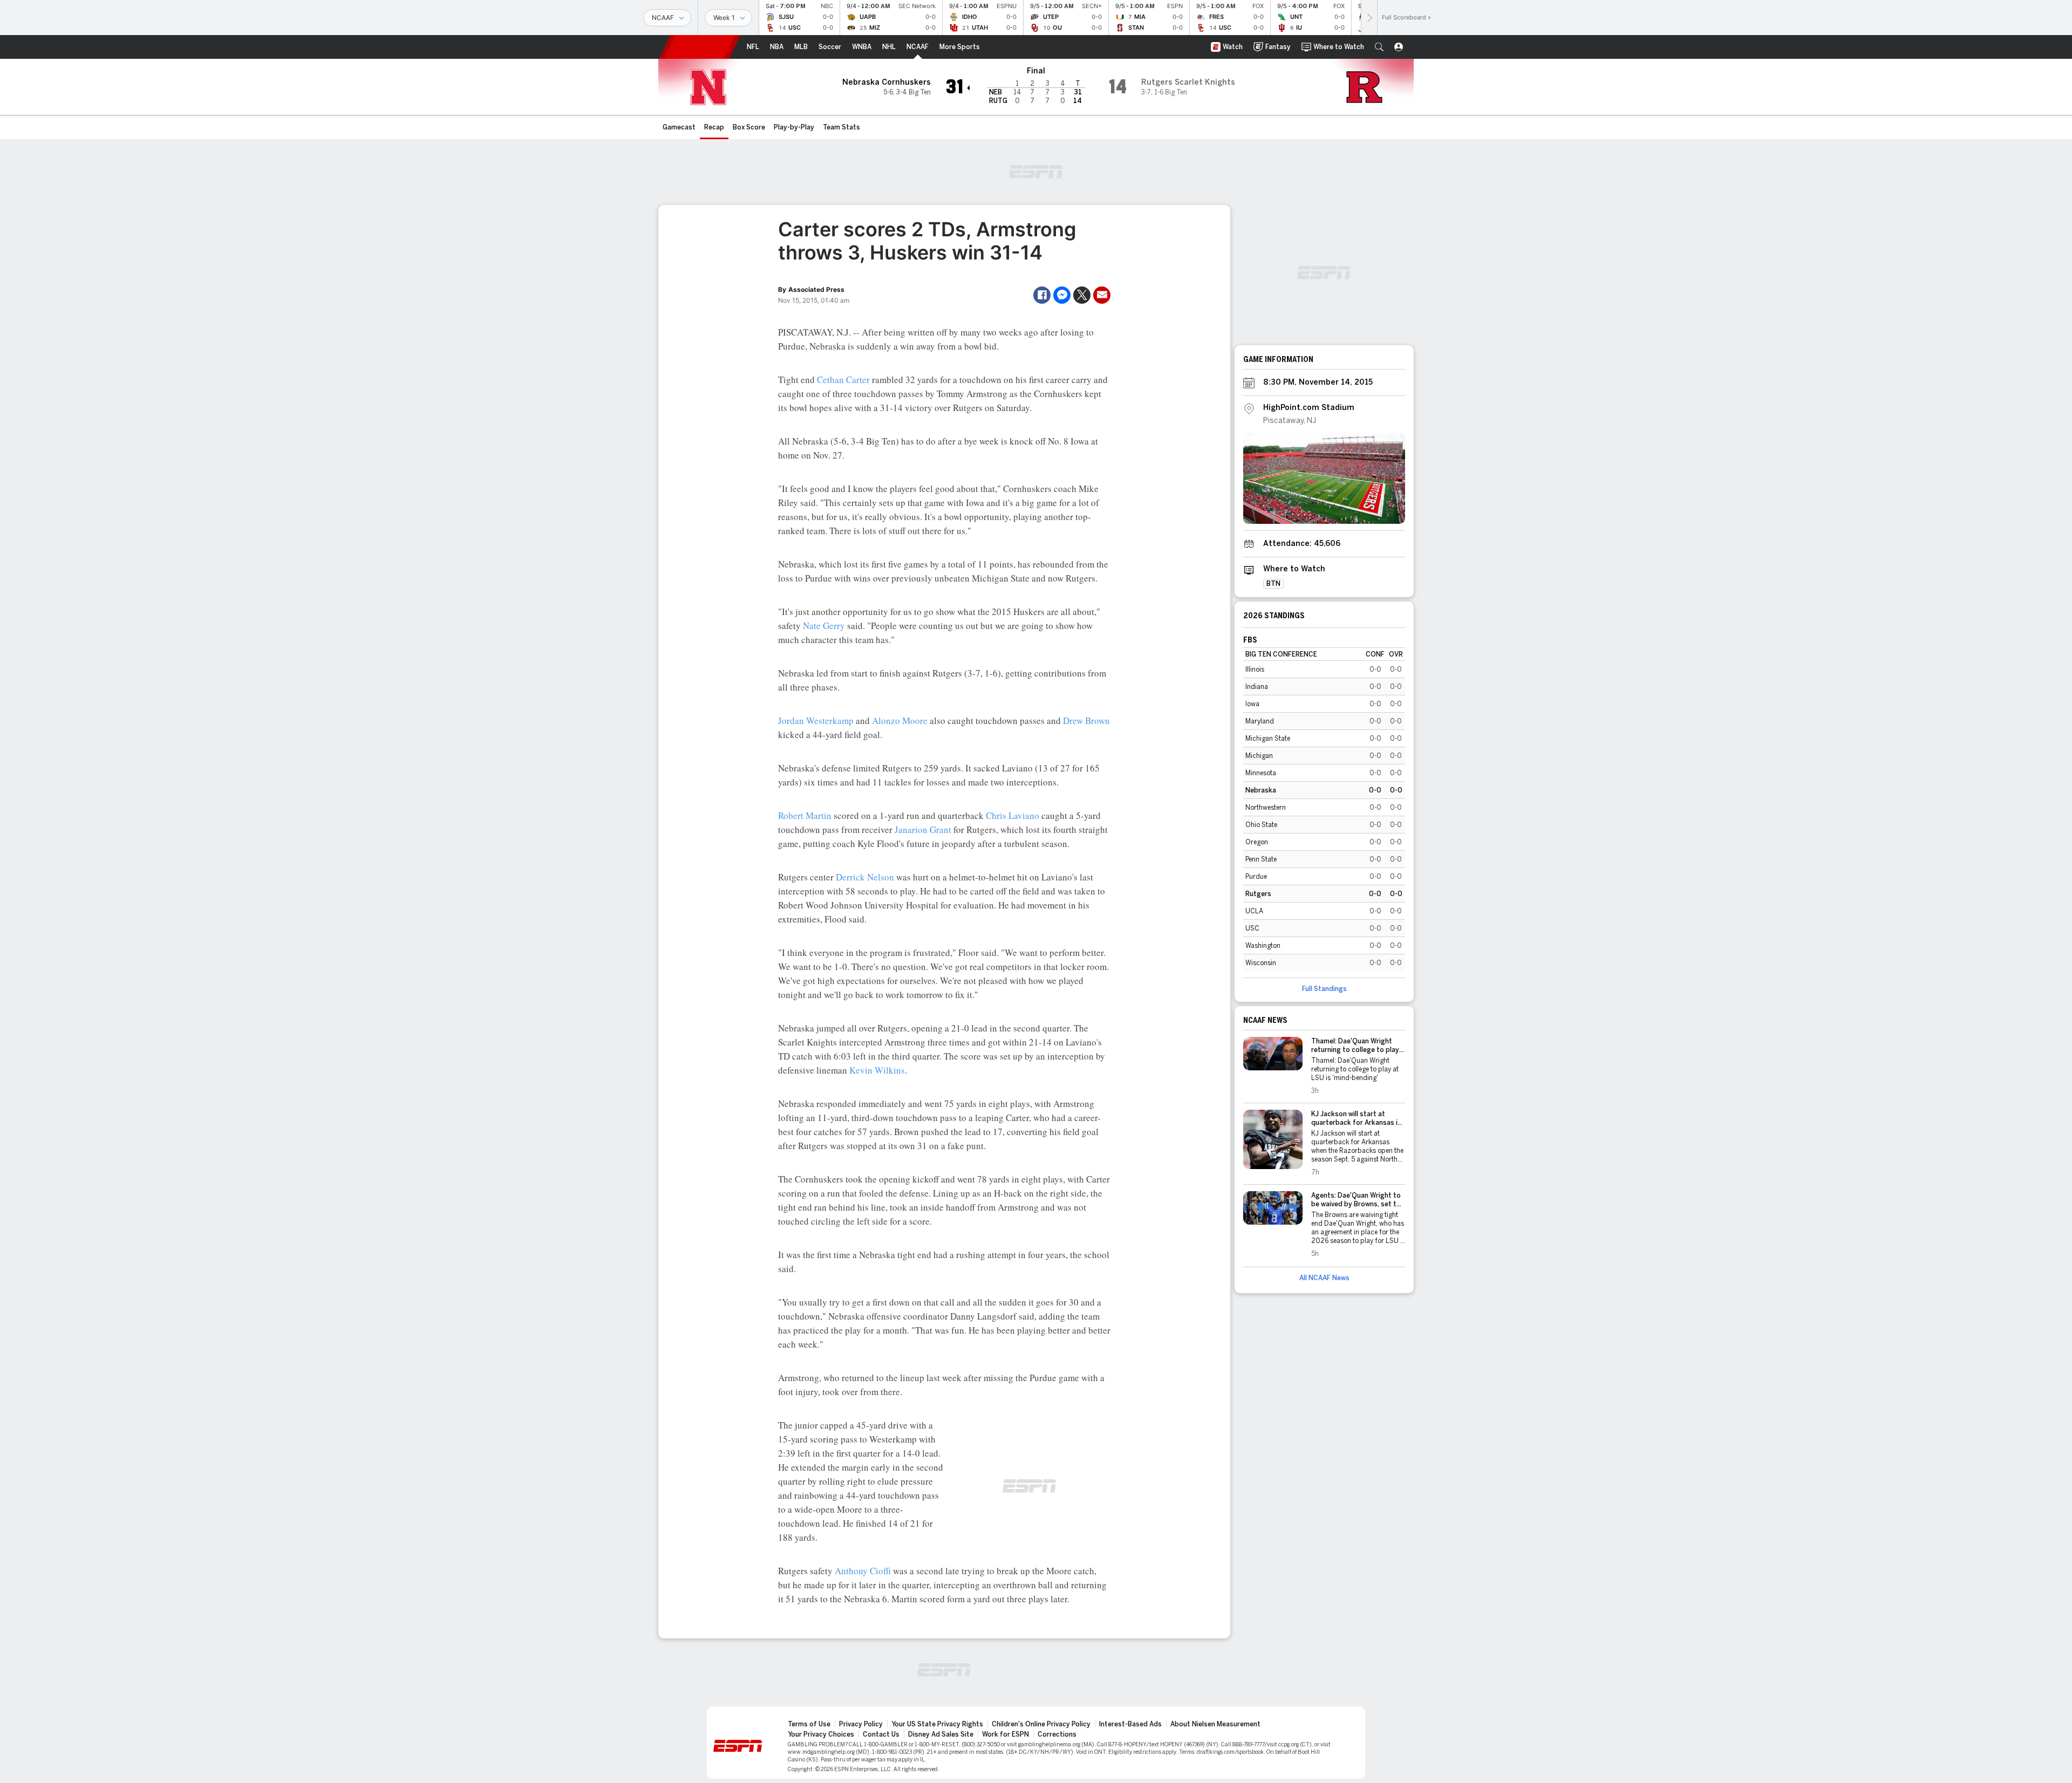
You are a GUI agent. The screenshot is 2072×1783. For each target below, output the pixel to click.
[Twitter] (1082, 295)
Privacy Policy (861, 1724)
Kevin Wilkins (877, 1070)
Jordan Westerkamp (816, 720)
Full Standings (1324, 989)
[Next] (1369, 18)
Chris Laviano (1013, 815)
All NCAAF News (1324, 1278)
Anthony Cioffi (863, 1571)
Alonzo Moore (900, 720)
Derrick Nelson (865, 877)
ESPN (700, 47)
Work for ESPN (1006, 1734)
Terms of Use (809, 1724)
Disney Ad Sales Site (941, 1734)
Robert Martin (805, 815)
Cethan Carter (843, 380)
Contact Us (881, 1734)
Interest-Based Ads (1130, 1724)
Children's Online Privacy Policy (1041, 1724)
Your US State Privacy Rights (937, 1724)
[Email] (1102, 295)
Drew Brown (1086, 720)
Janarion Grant (923, 829)
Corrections (1057, 1734)
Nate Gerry (824, 626)
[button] (1379, 47)
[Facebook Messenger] (1062, 295)
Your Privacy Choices (821, 1734)
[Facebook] (1042, 295)
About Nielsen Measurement (1215, 1724)
